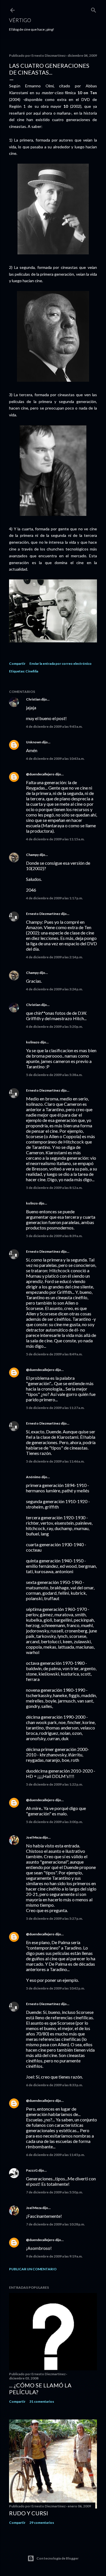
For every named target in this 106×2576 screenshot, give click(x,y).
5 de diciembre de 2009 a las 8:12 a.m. (54, 1188)
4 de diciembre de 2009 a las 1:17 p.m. (54, 898)
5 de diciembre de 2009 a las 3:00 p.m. (54, 1822)
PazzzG (32, 2170)
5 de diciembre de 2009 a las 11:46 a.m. (55, 1461)
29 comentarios (42, 2523)
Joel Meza (34, 1837)
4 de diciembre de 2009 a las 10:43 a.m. (55, 759)
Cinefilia (32, 671)
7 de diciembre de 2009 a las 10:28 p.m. (55, 2224)
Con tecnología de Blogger (58, 2558)
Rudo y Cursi (29, 2513)
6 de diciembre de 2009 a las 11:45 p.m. (55, 2155)
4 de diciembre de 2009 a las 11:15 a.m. (55, 839)
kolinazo (33, 1042)
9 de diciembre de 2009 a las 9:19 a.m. (54, 2256)
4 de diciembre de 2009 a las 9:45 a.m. (54, 726)
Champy (32, 855)
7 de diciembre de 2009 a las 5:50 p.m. (54, 2192)
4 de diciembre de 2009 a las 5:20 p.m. (54, 1027)
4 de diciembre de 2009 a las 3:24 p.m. (54, 989)
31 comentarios (42, 2401)
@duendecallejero (40, 774)
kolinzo (32, 1203)
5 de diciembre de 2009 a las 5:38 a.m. (54, 1075)
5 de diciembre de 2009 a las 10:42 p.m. (55, 1988)
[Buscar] (94, 9)
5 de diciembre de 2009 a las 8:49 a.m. (54, 1354)
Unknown (34, 742)
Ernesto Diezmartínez (43, 914)
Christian (33, 699)
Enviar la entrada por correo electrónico (60, 663)
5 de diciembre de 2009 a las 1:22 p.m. (54, 1784)
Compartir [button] (17, 663)
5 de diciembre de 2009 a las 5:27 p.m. (54, 1918)
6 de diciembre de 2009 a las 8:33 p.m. (54, 2085)
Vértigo (20, 20)
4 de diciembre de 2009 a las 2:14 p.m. (54, 957)
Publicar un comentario (33, 2269)
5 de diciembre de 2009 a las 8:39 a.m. (54, 1236)
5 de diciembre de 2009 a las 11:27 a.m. (55, 1408)
